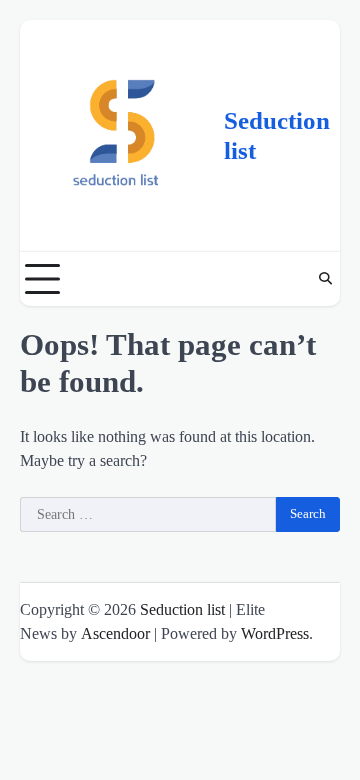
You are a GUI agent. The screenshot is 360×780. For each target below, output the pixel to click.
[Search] (325, 279)
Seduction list (182, 609)
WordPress (275, 633)
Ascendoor (115, 633)
